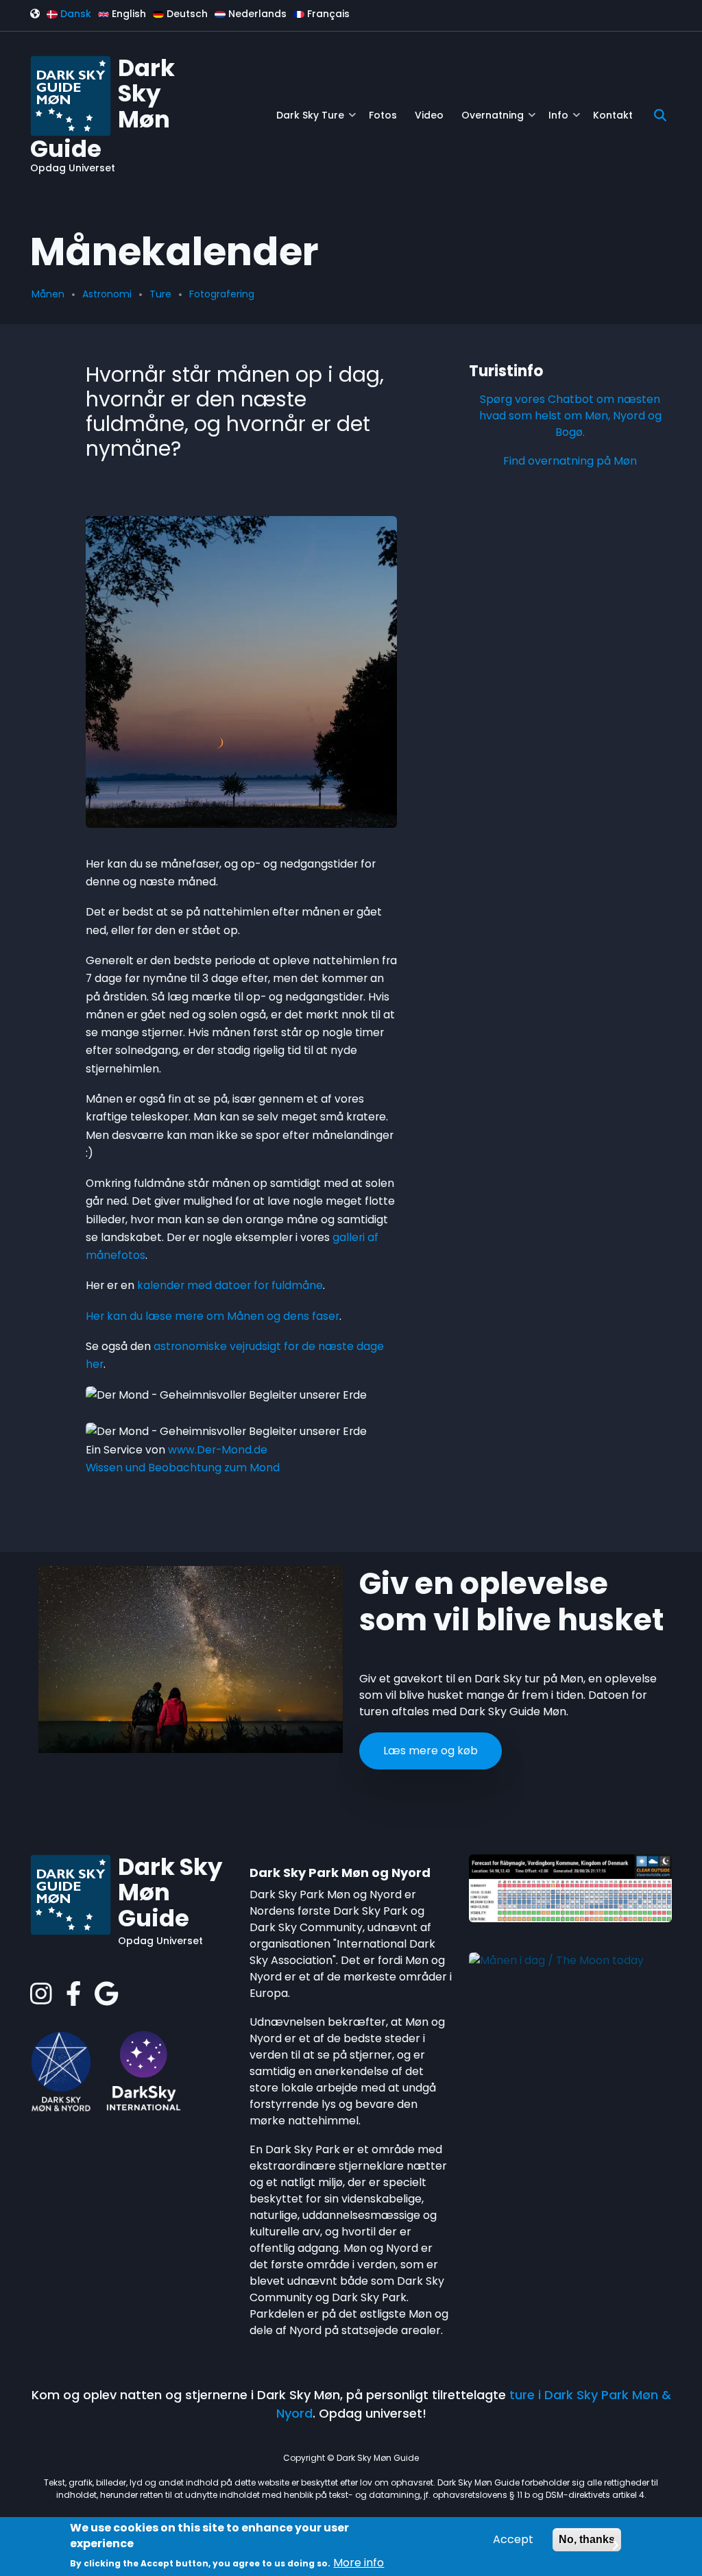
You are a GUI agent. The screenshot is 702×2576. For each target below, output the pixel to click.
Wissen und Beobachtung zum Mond (183, 1468)
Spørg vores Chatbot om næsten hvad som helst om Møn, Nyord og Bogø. (570, 416)
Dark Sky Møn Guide (170, 1893)
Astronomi (107, 294)
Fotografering (222, 294)
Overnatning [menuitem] (498, 120)
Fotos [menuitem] (383, 115)
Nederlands (256, 14)
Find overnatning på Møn (570, 461)
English (128, 14)
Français (327, 14)
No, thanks (587, 2539)
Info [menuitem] (564, 120)
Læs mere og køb (431, 1751)
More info (359, 2563)
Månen (48, 294)
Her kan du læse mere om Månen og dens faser (213, 1316)
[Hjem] (71, 95)
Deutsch (186, 14)
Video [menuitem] (429, 115)
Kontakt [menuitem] (613, 115)
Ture (160, 294)
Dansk (74, 14)
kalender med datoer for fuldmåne (230, 1285)
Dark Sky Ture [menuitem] (316, 120)
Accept (513, 2539)
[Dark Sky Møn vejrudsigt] (570, 1888)
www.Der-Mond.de (218, 1450)
